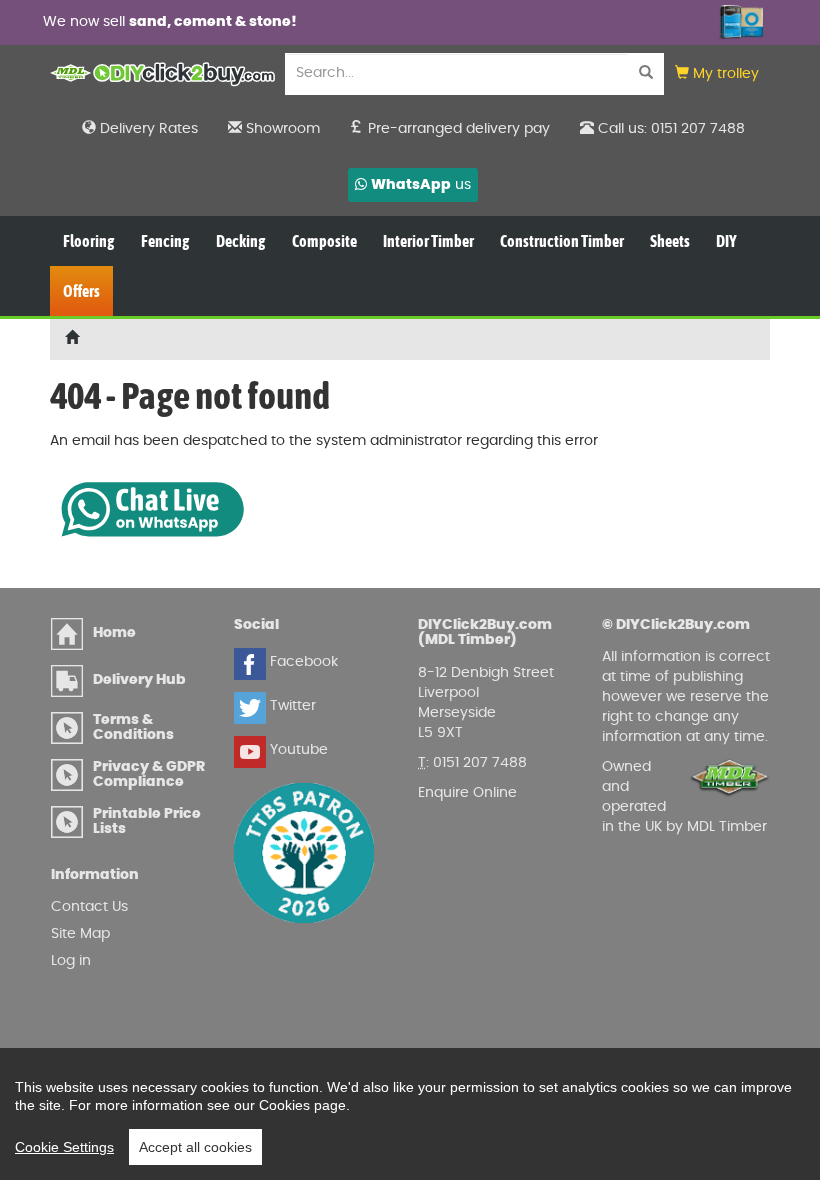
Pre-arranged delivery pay (457, 129)
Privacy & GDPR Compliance (149, 774)
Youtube (297, 750)
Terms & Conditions (133, 727)
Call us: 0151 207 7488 (669, 129)
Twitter (291, 706)
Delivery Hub (139, 680)
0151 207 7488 (480, 763)
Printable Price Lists (147, 821)
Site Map (80, 934)
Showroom (281, 129)
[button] (717, 74)
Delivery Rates (147, 129)
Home (114, 633)
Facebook (302, 662)
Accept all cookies (195, 1147)
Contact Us (89, 907)
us (421, 185)
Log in (71, 961)
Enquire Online (467, 793)
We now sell (170, 22)
